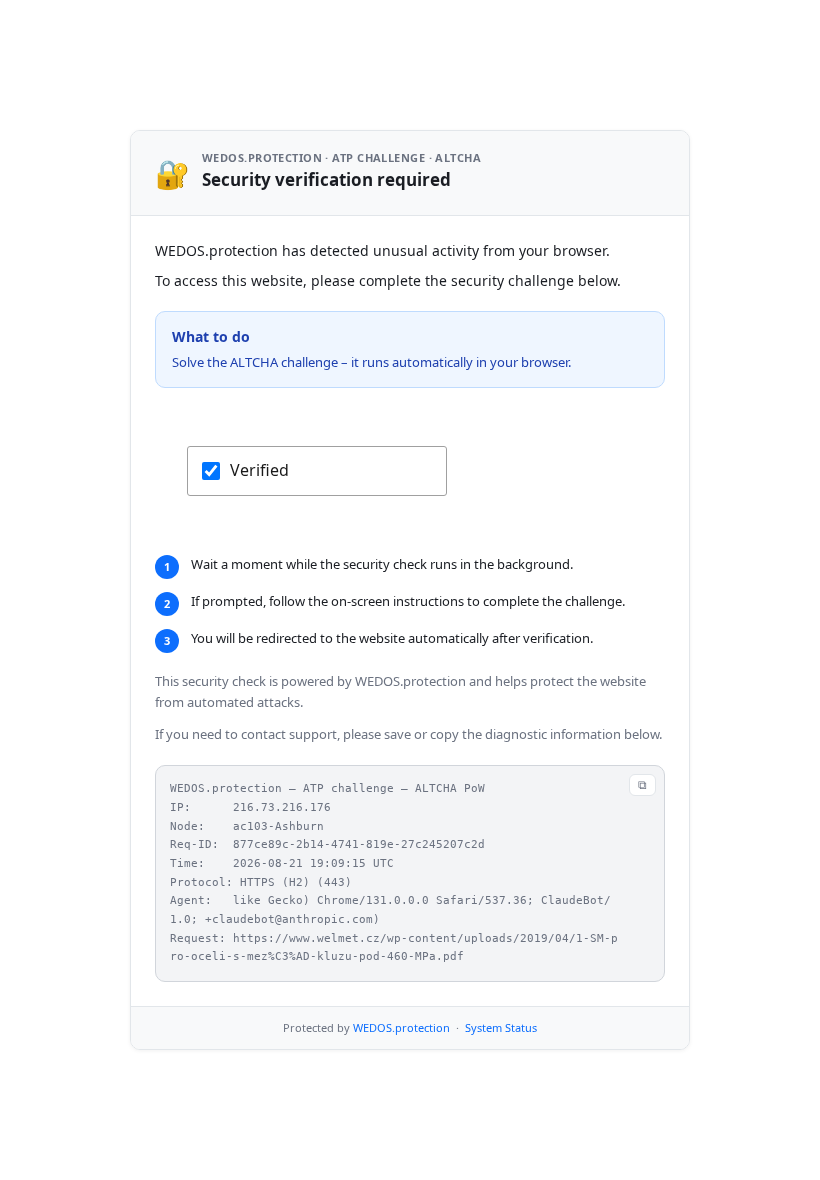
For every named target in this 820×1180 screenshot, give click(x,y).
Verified (259, 470)
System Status (501, 1027)
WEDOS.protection (401, 1027)
